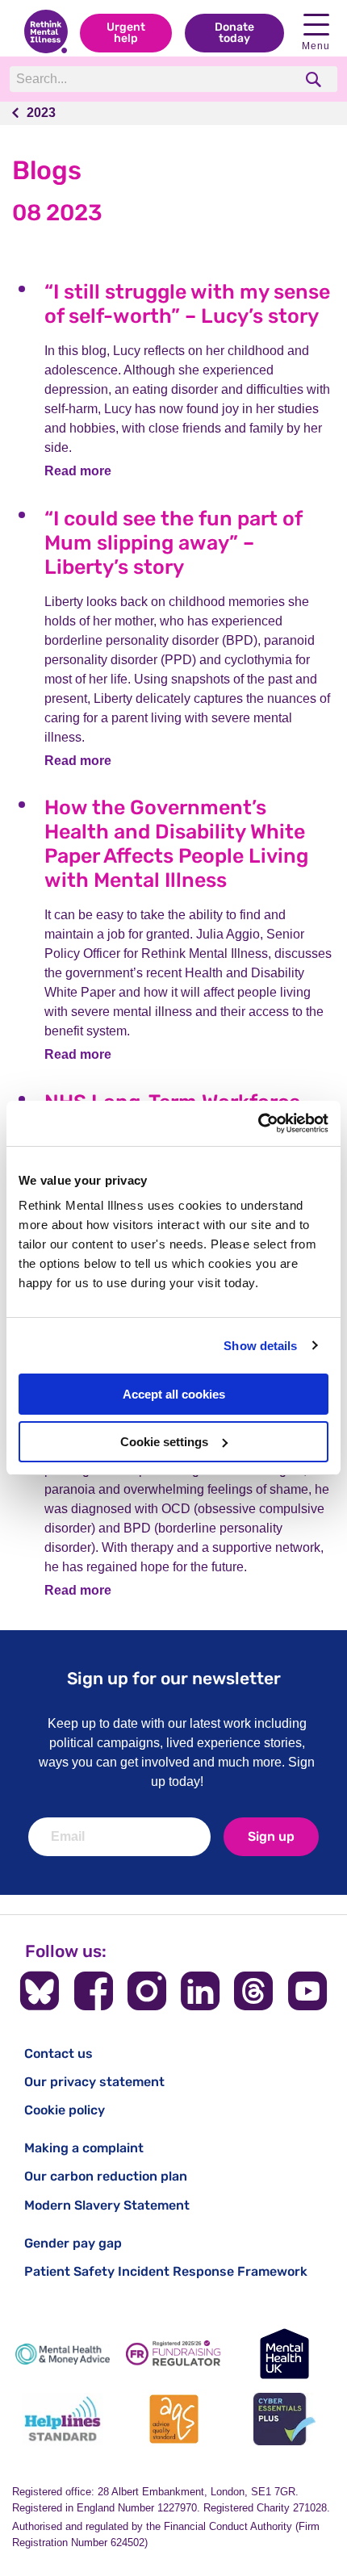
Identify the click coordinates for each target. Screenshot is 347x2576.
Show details (260, 1346)
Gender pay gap (73, 2243)
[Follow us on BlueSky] (40, 1991)
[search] (315, 79)
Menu (316, 46)
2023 (41, 113)
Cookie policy (65, 2110)
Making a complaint (84, 2148)
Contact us (59, 2053)
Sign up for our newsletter (174, 1678)
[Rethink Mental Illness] (46, 33)
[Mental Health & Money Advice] (63, 2354)
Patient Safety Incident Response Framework (166, 2271)
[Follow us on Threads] (253, 1991)
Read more (78, 471)
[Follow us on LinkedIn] (200, 1991)
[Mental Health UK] (284, 2354)
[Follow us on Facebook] (94, 1991)
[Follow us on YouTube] (307, 1991)
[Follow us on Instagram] (147, 1991)
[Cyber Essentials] (284, 2419)
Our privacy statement (94, 2082)
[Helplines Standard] (63, 2419)
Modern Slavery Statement (107, 2205)
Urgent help (126, 33)
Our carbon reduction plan (106, 2176)
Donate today (234, 33)
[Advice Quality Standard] (173, 2419)
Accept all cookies (174, 1394)
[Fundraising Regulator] (173, 2354)
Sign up (271, 1836)
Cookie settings (164, 1442)
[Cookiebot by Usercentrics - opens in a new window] (258, 1123)
